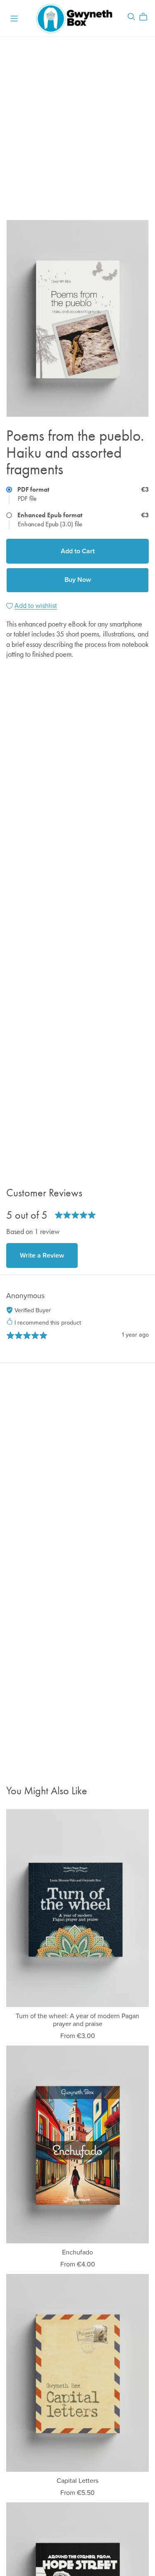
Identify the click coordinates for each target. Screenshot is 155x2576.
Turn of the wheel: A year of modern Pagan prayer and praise (77, 2020)
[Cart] (147, 17)
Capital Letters (77, 2481)
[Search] (131, 17)
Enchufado (77, 2252)
